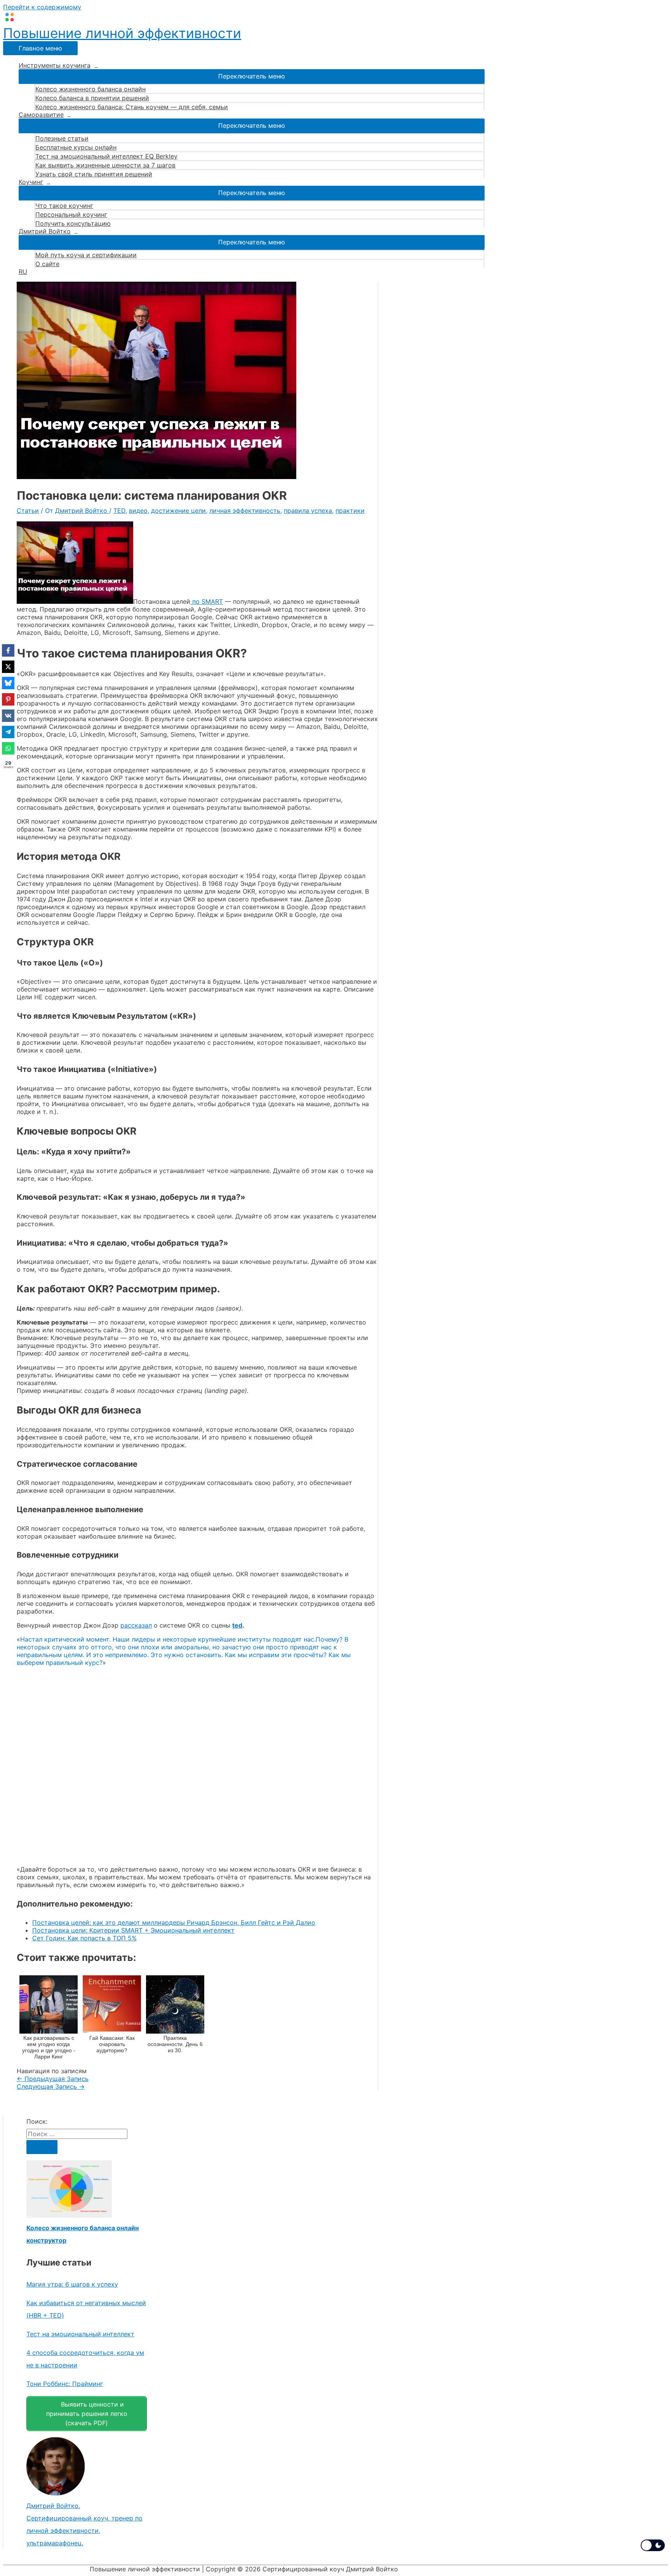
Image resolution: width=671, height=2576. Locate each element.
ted (237, 1625)
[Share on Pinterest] (8, 699)
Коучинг (31, 182)
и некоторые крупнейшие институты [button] (214, 1639)
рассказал (136, 1625)
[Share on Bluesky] (8, 683)
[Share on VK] (8, 716)
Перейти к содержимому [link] (42, 7)
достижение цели (178, 511)
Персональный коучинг (71, 214)
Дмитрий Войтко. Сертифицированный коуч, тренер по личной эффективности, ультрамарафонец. (84, 2524)
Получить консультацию (73, 223)
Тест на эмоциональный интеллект (80, 2334)
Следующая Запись (51, 2086)
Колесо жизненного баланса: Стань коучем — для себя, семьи (132, 107)
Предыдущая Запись (53, 2079)
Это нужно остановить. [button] (187, 1655)
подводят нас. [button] (294, 1639)
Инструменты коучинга (55, 65)
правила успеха (308, 511)
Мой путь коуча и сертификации (86, 255)
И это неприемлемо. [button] (117, 1655)
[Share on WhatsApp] (8, 748)
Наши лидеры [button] (134, 1639)
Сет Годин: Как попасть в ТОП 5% (84, 1938)
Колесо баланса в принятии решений (92, 98)
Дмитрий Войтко (45, 231)
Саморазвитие (41, 115)
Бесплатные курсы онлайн (76, 147)
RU (23, 272)
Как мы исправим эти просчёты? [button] (276, 1655)
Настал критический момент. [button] (65, 1639)
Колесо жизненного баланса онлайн (90, 89)
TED (119, 511)
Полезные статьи (62, 138)
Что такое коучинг (64, 206)
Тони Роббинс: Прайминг (65, 2384)
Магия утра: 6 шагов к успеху (72, 2284)
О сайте (47, 264)
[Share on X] (8, 667)
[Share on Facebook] (8, 650)
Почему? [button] (329, 1639)
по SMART (207, 601)
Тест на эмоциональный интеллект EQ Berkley (106, 156)
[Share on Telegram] (8, 732)
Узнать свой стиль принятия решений (94, 174)
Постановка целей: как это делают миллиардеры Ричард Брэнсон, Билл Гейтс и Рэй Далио (174, 1922)
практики (350, 511)
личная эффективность (245, 511)
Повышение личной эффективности (122, 33)
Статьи (28, 511)
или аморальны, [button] (186, 1647)
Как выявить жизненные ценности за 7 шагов (105, 165)
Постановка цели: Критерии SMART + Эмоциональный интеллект (133, 1930)
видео (138, 511)
